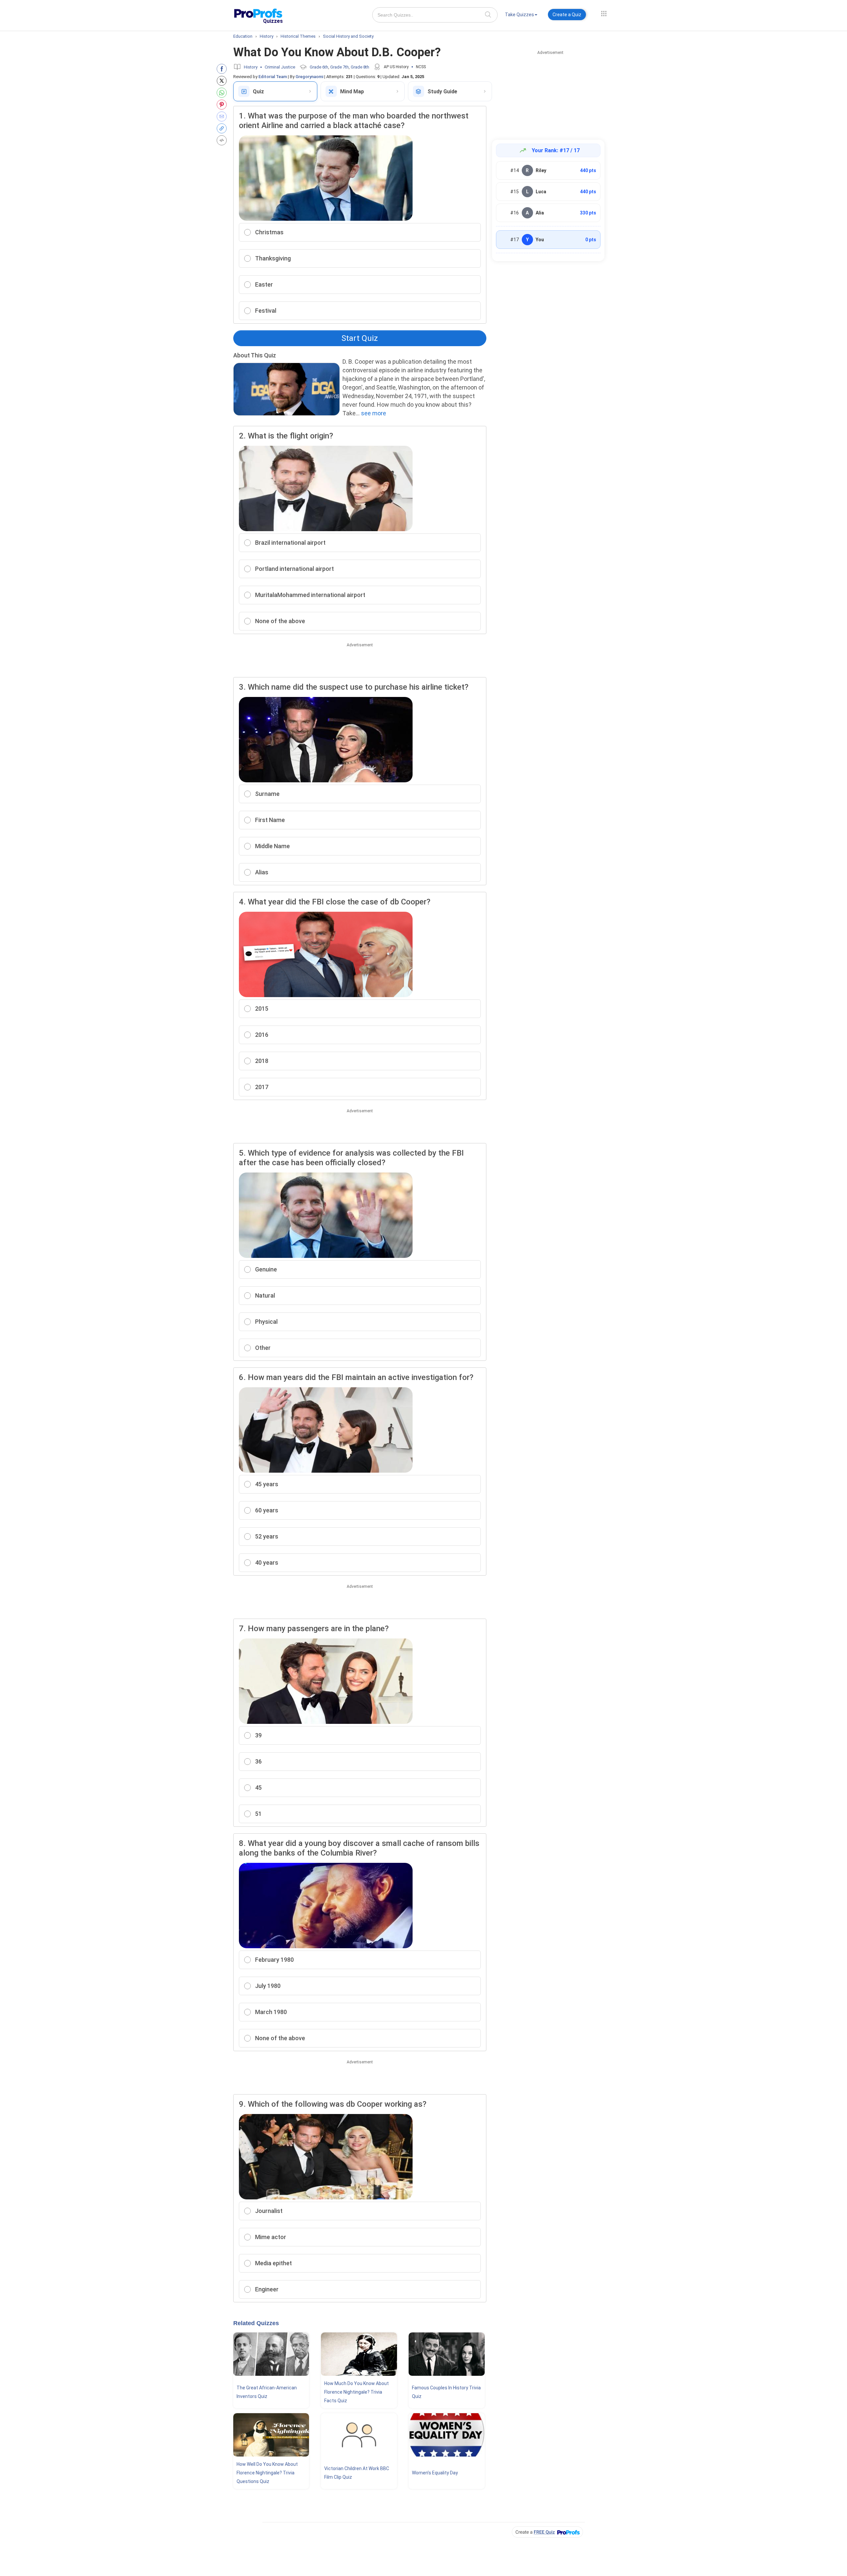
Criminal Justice (280, 67)
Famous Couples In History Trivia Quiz (446, 2392)
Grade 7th (339, 67)
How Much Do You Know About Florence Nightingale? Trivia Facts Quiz (357, 2392)
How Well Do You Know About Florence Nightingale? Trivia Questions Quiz (267, 2473)
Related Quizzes (256, 2323)
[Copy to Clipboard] (223, 128)
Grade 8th (360, 67)
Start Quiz (360, 338)
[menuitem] (521, 16)
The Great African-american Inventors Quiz (267, 2392)
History (251, 67)
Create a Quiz (567, 15)
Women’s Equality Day (435, 2473)
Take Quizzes (519, 15)
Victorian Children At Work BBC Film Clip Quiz (357, 2473)
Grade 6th (319, 67)
